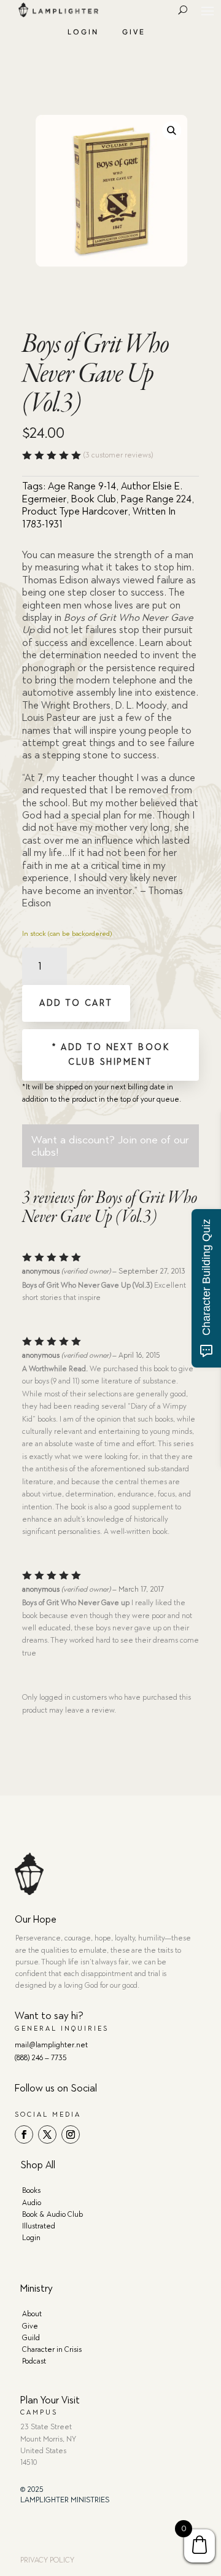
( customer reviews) (118, 455)
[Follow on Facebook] (24, 2134)
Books (31, 2190)
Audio (32, 2203)
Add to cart (76, 1003)
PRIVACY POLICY (47, 2560)
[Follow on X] (47, 2134)
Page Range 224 (156, 499)
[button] (172, 130)
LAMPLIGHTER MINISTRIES (65, 2500)
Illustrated (39, 2226)
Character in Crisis (52, 2349)
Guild (31, 2338)
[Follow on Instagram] (71, 2134)
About (32, 2314)
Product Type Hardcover (75, 511)
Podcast (34, 2361)
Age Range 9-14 (82, 486)
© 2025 (32, 2489)
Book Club (94, 499)
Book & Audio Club (52, 2214)
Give (134, 32)
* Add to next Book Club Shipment (110, 1055)
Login (83, 32)
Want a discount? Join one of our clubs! (110, 1146)
